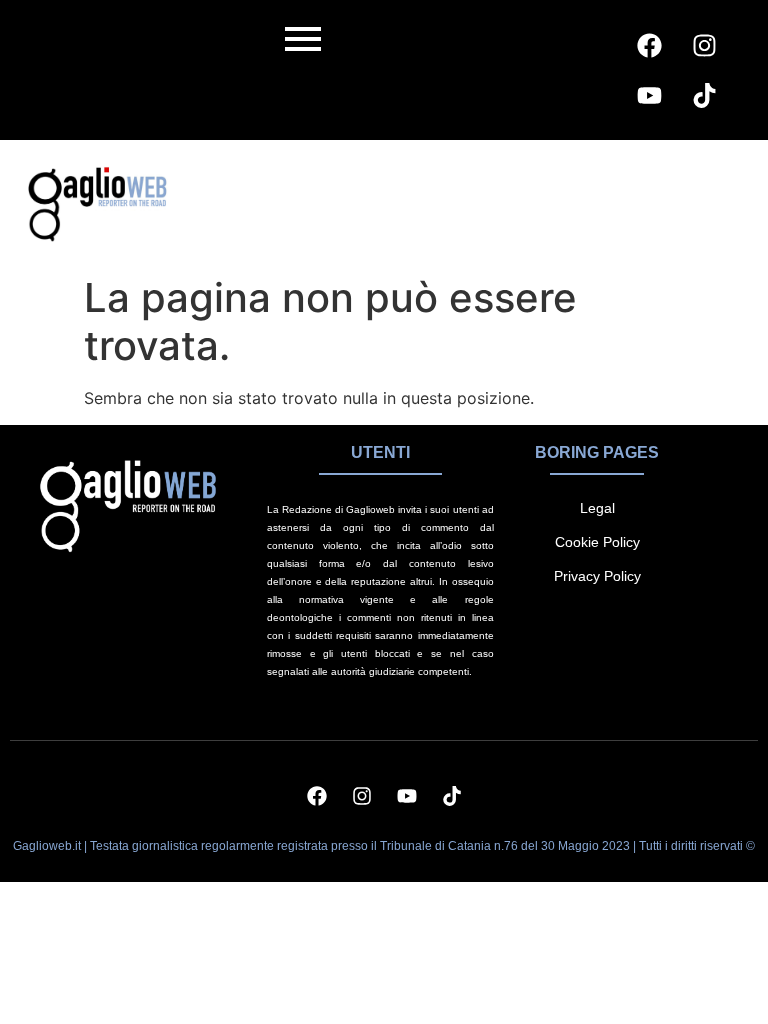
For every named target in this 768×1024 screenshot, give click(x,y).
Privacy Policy (597, 576)
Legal (597, 508)
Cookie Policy (597, 542)
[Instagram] (704, 45)
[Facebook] (649, 45)
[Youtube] (649, 95)
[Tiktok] (704, 95)
